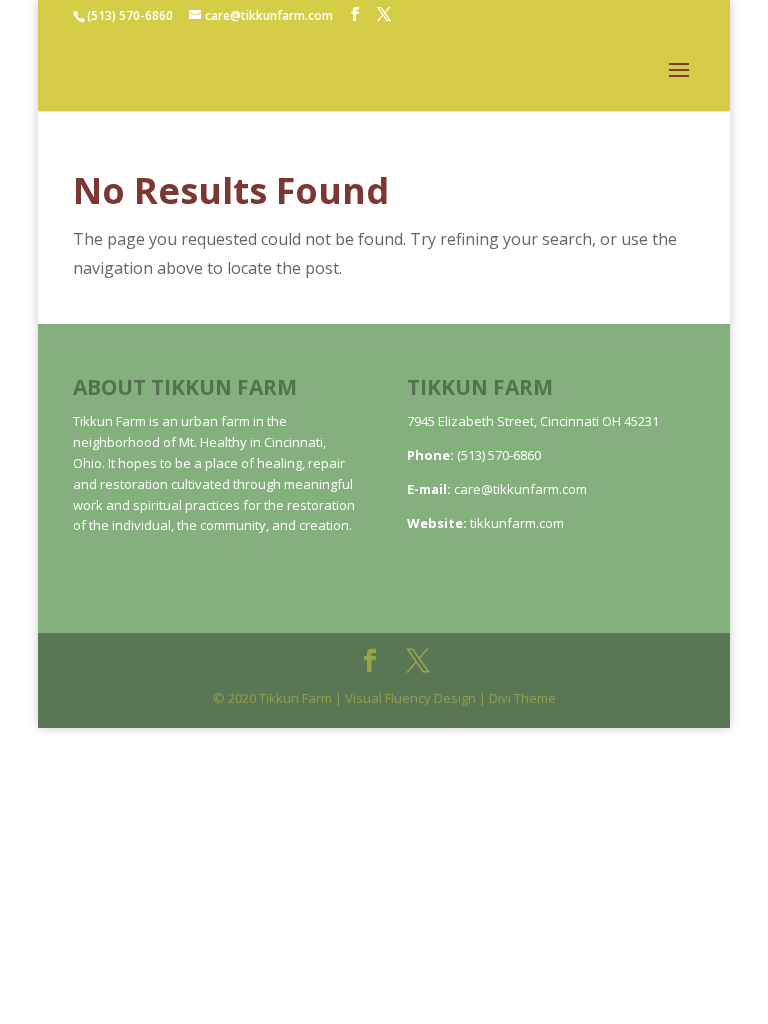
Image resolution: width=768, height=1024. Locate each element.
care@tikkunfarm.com (520, 489)
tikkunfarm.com (517, 523)
